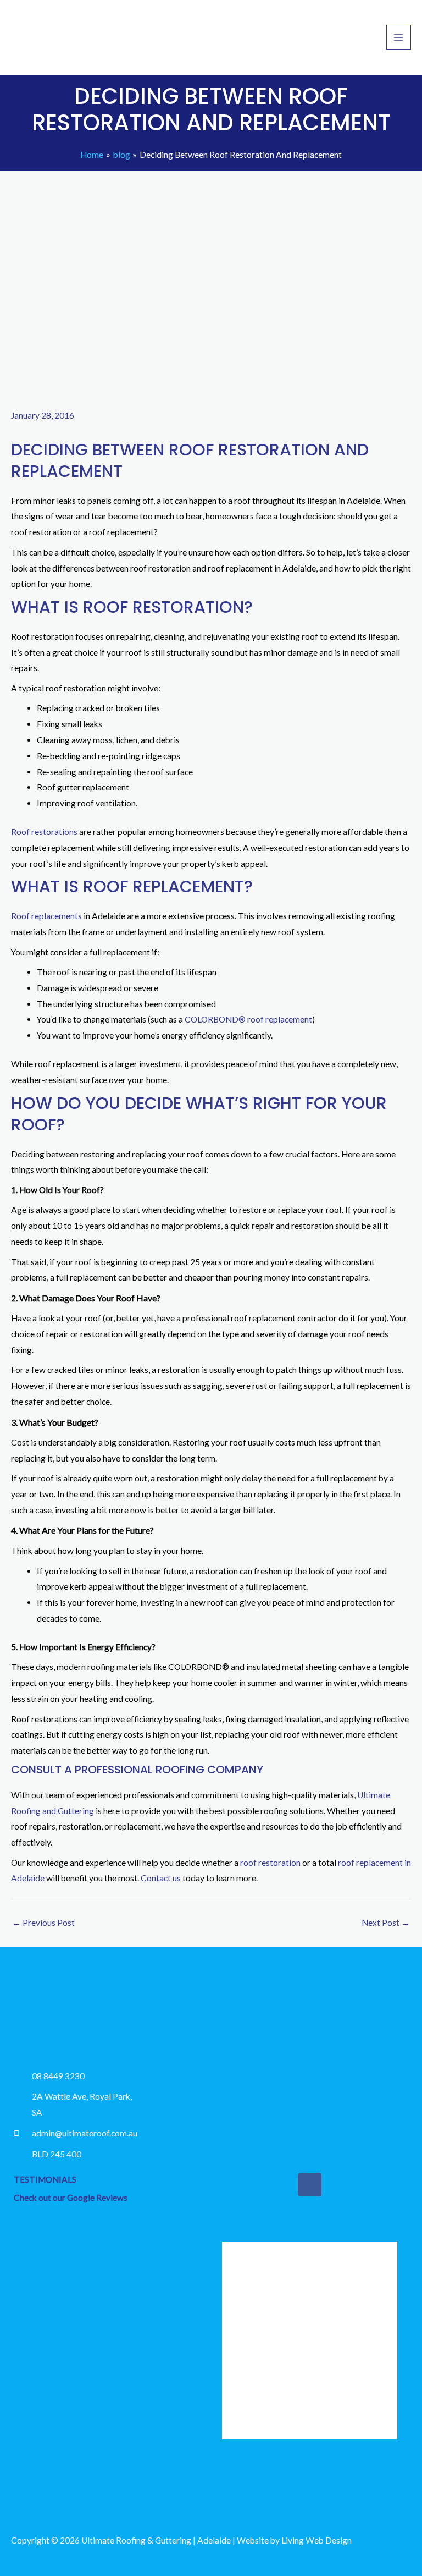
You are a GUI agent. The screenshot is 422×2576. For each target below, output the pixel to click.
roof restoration (270, 1863)
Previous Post (43, 1923)
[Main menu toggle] (399, 37)
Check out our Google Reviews (71, 2198)
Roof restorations (44, 832)
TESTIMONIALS (45, 2179)
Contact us (161, 1878)
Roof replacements (46, 916)
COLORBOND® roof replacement (248, 1019)
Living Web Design (316, 2540)
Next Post (386, 1923)
